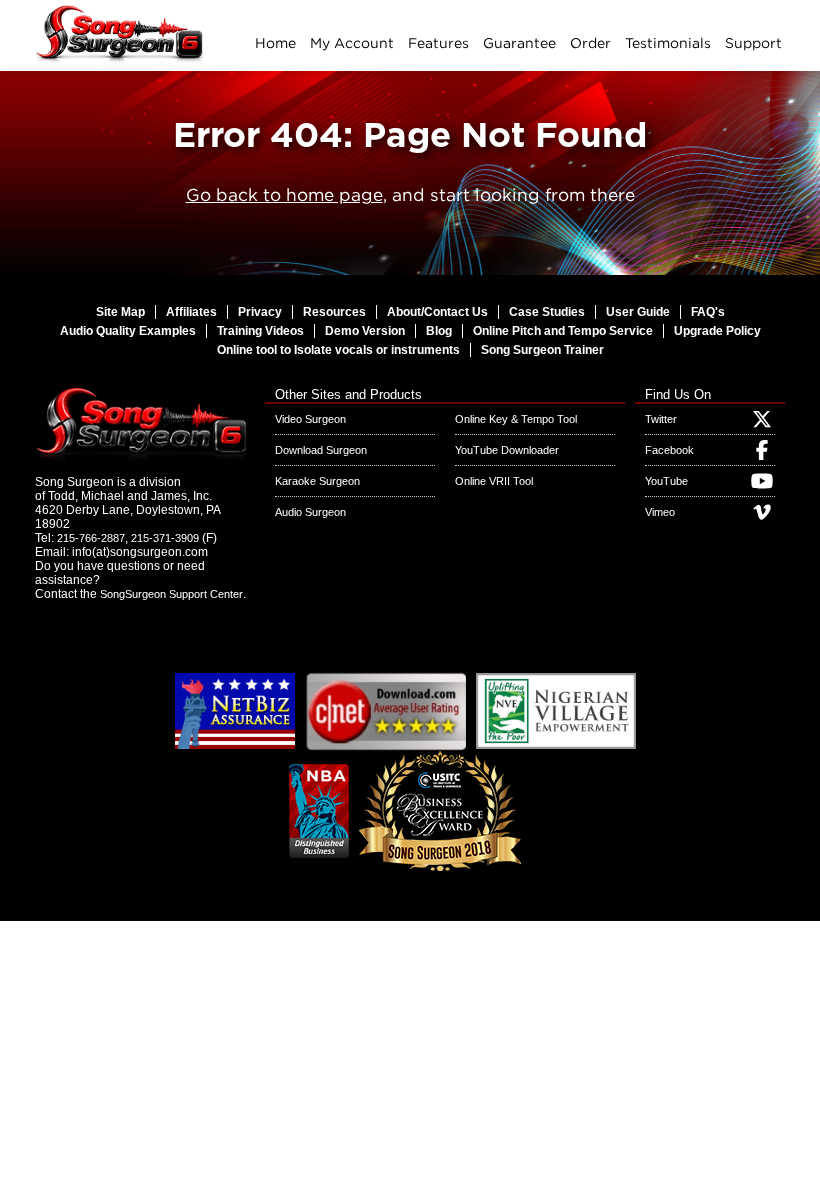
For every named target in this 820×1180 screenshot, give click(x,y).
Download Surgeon (321, 450)
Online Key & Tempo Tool (516, 419)
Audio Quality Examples (128, 331)
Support (753, 42)
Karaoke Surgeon (317, 481)
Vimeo (660, 512)
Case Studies (547, 312)
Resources (334, 312)
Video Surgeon (310, 419)
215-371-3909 (165, 538)
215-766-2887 (91, 538)
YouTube (666, 481)
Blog (439, 331)
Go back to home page (284, 194)
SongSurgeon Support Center (171, 594)
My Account (352, 42)
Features (438, 42)
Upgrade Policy (717, 331)
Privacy (260, 312)
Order (590, 42)
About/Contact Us (437, 312)
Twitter (661, 419)
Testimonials (668, 42)
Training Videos (260, 331)
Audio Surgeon (310, 512)
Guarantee (519, 42)
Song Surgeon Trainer (542, 350)
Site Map (120, 312)
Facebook (669, 450)
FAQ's (708, 312)
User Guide (638, 312)
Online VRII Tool (494, 481)
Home (275, 42)
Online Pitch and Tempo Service (563, 331)
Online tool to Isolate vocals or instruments (338, 350)
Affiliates (191, 312)
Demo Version (365, 331)
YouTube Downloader (507, 450)
